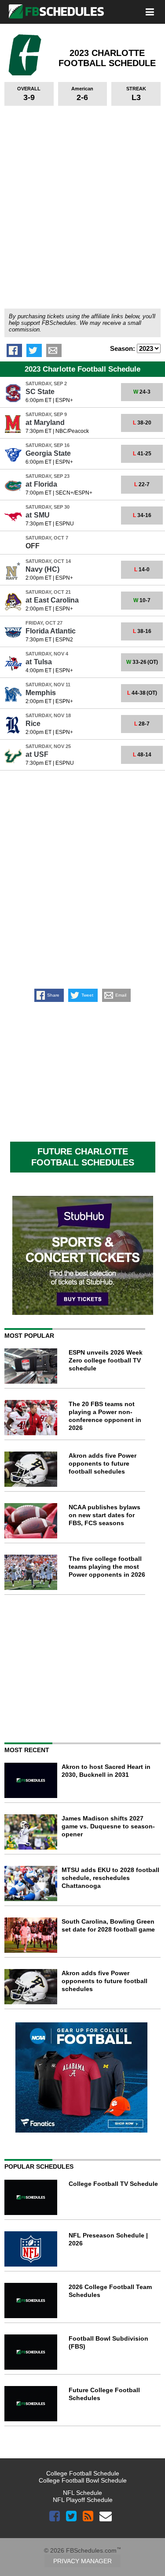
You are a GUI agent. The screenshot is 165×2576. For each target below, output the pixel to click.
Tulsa (39, 662)
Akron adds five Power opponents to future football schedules (103, 1463)
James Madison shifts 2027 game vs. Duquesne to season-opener (108, 1826)
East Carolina (52, 600)
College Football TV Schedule (113, 2184)
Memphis (41, 693)
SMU (38, 515)
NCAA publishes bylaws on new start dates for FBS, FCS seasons (104, 1515)
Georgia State (48, 453)
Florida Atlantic (51, 631)
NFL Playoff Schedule (83, 2500)
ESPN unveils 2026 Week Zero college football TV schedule (106, 1360)
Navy (42, 569)
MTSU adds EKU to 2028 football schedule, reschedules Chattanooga (110, 1878)
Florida (41, 484)
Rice (33, 724)
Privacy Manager (82, 2561)
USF (37, 754)
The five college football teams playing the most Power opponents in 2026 (107, 1567)
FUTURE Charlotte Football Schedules (83, 1157)
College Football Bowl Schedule (83, 2480)
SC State (40, 392)
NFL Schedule (82, 2493)
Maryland (45, 423)
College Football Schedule (83, 2473)
